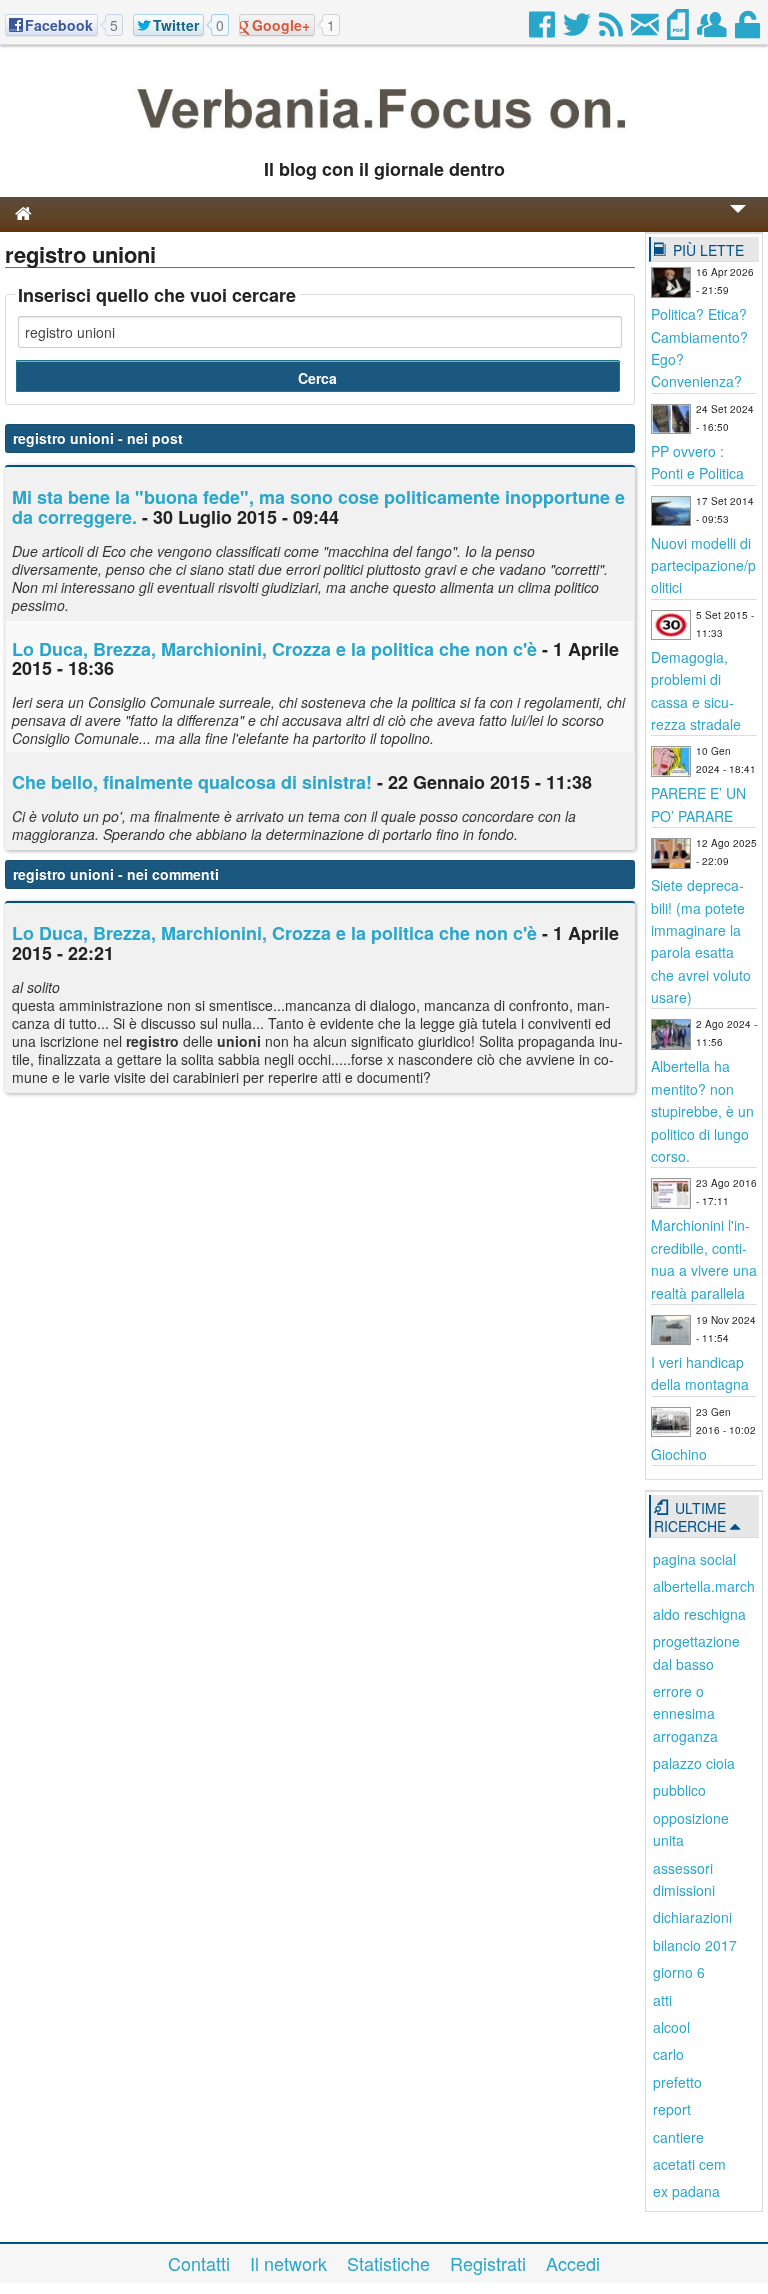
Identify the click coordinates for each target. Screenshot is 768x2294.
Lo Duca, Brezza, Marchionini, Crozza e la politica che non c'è (274, 649)
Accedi (573, 2263)
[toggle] (738, 222)
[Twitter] (578, 30)
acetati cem (689, 2164)
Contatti (199, 2263)
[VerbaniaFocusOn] (384, 137)
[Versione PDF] (679, 30)
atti (662, 2000)
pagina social (694, 1559)
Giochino (679, 1454)
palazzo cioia (694, 1763)
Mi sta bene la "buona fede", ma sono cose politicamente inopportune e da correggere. (318, 507)
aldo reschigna (699, 1614)
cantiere (678, 2137)
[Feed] (612, 30)
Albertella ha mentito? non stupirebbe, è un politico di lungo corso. (702, 1111)
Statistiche (388, 2263)
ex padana (686, 2191)
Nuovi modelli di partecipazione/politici (703, 565)
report (672, 2109)
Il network (288, 2263)
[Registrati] (713, 30)
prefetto (677, 2082)
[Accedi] (749, 30)
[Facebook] (543, 30)
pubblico (679, 1790)
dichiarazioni (692, 1917)
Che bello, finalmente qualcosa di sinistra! (192, 782)
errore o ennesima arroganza (685, 1713)
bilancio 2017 (695, 1945)
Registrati (488, 2263)
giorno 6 (679, 1972)
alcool (671, 2027)
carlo (668, 2054)
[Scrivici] (646, 30)
